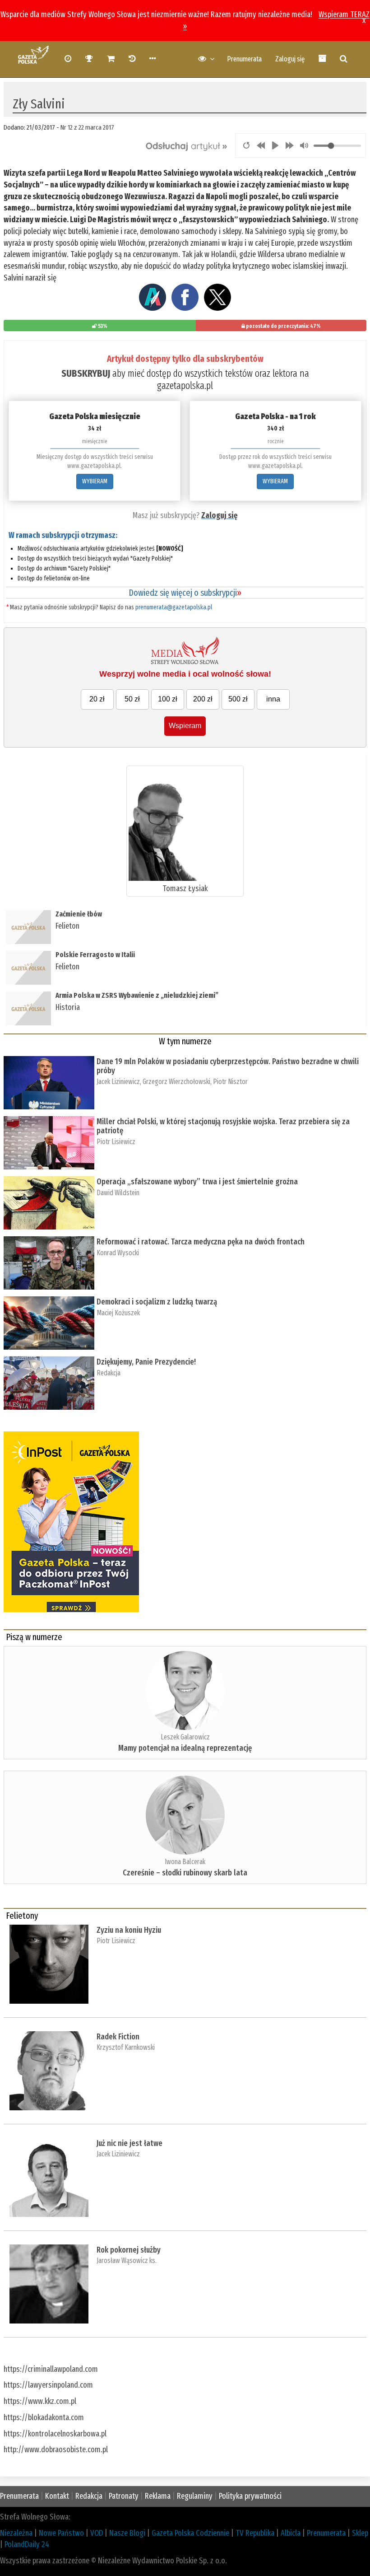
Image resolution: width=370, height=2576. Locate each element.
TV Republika (255, 2533)
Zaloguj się (290, 59)
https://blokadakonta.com (44, 2417)
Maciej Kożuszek (118, 1313)
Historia (68, 1007)
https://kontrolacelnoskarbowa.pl (55, 2434)
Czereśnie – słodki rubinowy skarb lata (185, 1873)
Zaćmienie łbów (79, 914)
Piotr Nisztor (230, 1082)
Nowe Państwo (61, 2533)
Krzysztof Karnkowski (126, 2047)
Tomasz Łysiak (185, 888)
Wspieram (185, 726)
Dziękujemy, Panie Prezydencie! (146, 1362)
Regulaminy (195, 2496)
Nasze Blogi (127, 2533)
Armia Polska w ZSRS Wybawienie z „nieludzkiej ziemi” (137, 995)
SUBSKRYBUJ (86, 373)
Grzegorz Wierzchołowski (176, 1082)
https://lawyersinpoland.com (48, 2385)
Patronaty (124, 2496)
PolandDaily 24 (27, 2544)
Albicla (291, 2533)
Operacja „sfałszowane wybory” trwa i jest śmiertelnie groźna (198, 1182)
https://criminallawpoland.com (51, 2369)
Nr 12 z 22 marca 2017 (87, 127)
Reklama (158, 2496)
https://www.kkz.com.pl (40, 2401)
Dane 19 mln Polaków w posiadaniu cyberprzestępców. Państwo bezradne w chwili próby (228, 1066)
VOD (97, 2533)
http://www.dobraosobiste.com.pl (56, 2450)
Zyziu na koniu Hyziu (129, 1930)
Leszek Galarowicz (185, 1737)
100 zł (168, 699)
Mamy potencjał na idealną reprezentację (185, 1748)
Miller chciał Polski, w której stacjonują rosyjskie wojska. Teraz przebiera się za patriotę (223, 1126)
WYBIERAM (95, 481)
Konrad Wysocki (118, 1253)
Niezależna (16, 2533)
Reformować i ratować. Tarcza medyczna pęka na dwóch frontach (201, 1242)
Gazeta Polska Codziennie (190, 2533)
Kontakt (57, 2496)
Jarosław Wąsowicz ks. (127, 2260)
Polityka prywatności (250, 2496)
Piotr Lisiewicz (116, 1142)
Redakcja (109, 1373)
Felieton (67, 926)
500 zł (238, 699)
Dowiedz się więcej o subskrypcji (185, 593)
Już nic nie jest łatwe (129, 2143)
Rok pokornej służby (129, 2250)
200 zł (203, 699)
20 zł (97, 699)
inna (273, 699)
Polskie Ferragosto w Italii (95, 955)
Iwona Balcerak (185, 1862)
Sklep (360, 2533)
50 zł (132, 699)
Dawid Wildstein (118, 1193)
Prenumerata (244, 59)
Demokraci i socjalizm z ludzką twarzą (157, 1302)
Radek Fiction (118, 2037)
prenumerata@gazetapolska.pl (174, 607)
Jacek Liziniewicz (118, 1082)
